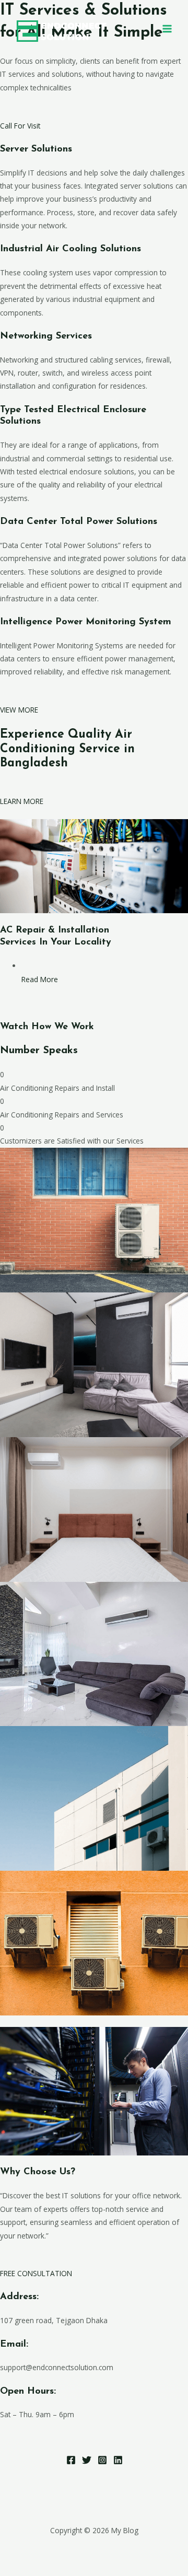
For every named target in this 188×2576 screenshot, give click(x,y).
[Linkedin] (118, 2460)
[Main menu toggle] (167, 29)
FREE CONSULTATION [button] (36, 2273)
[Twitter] (87, 2460)
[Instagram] (102, 2460)
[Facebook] (71, 2460)
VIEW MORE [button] (19, 710)
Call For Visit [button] (20, 126)
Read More (40, 979)
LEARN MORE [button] (22, 801)
